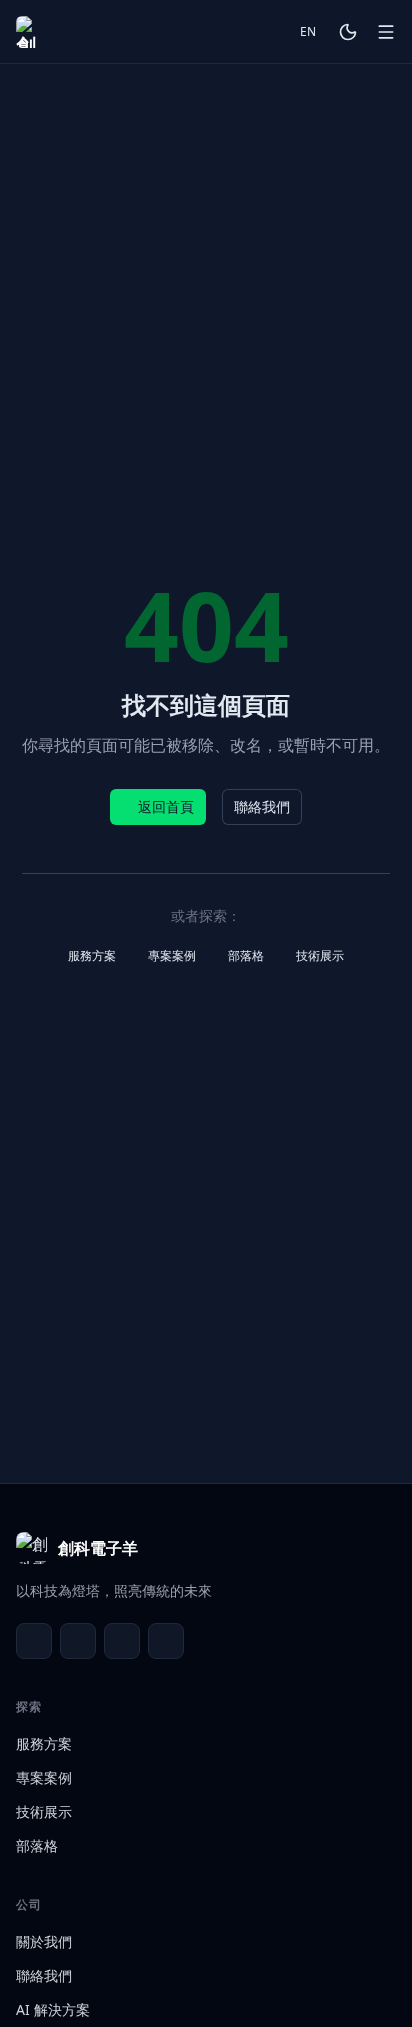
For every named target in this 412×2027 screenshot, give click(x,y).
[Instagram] (166, 1641)
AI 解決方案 (53, 2009)
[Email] (34, 1641)
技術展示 (320, 955)
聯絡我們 (262, 806)
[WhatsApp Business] (122, 1641)
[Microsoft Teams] (78, 1641)
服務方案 (92, 955)
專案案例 (172, 955)
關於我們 (44, 1941)
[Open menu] (386, 32)
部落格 (246, 955)
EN (308, 31)
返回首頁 (166, 806)
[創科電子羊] (32, 32)
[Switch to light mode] (348, 32)
